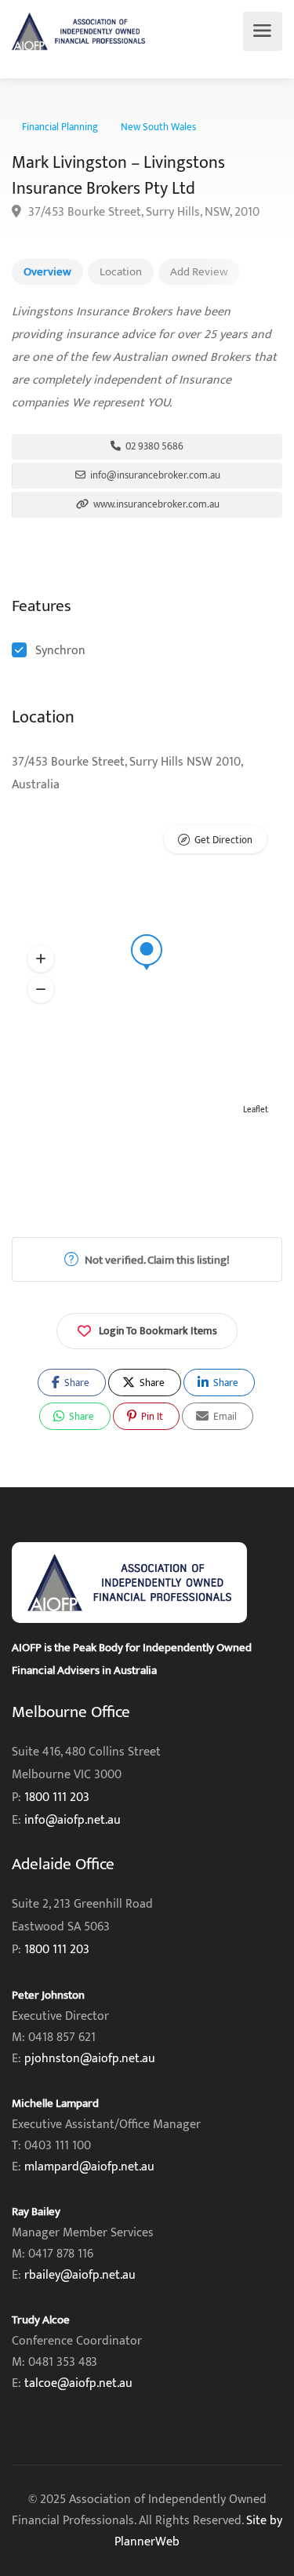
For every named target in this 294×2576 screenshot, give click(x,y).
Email (224, 1417)
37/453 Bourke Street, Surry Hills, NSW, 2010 (142, 212)
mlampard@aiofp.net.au (89, 2167)
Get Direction (223, 840)
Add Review (199, 272)
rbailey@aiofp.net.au (80, 2275)
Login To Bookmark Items (158, 1331)
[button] (41, 959)
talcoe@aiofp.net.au (78, 2383)
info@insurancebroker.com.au (154, 475)
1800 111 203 (57, 1797)
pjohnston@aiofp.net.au (90, 2059)
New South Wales (158, 127)
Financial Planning (60, 127)
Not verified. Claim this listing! (156, 1260)
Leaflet (256, 1110)
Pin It (151, 1417)
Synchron (60, 651)
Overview (47, 272)
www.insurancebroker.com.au (155, 504)
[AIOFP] (78, 31)
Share (76, 1383)
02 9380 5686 (153, 446)
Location (121, 272)
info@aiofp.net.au (73, 1820)
